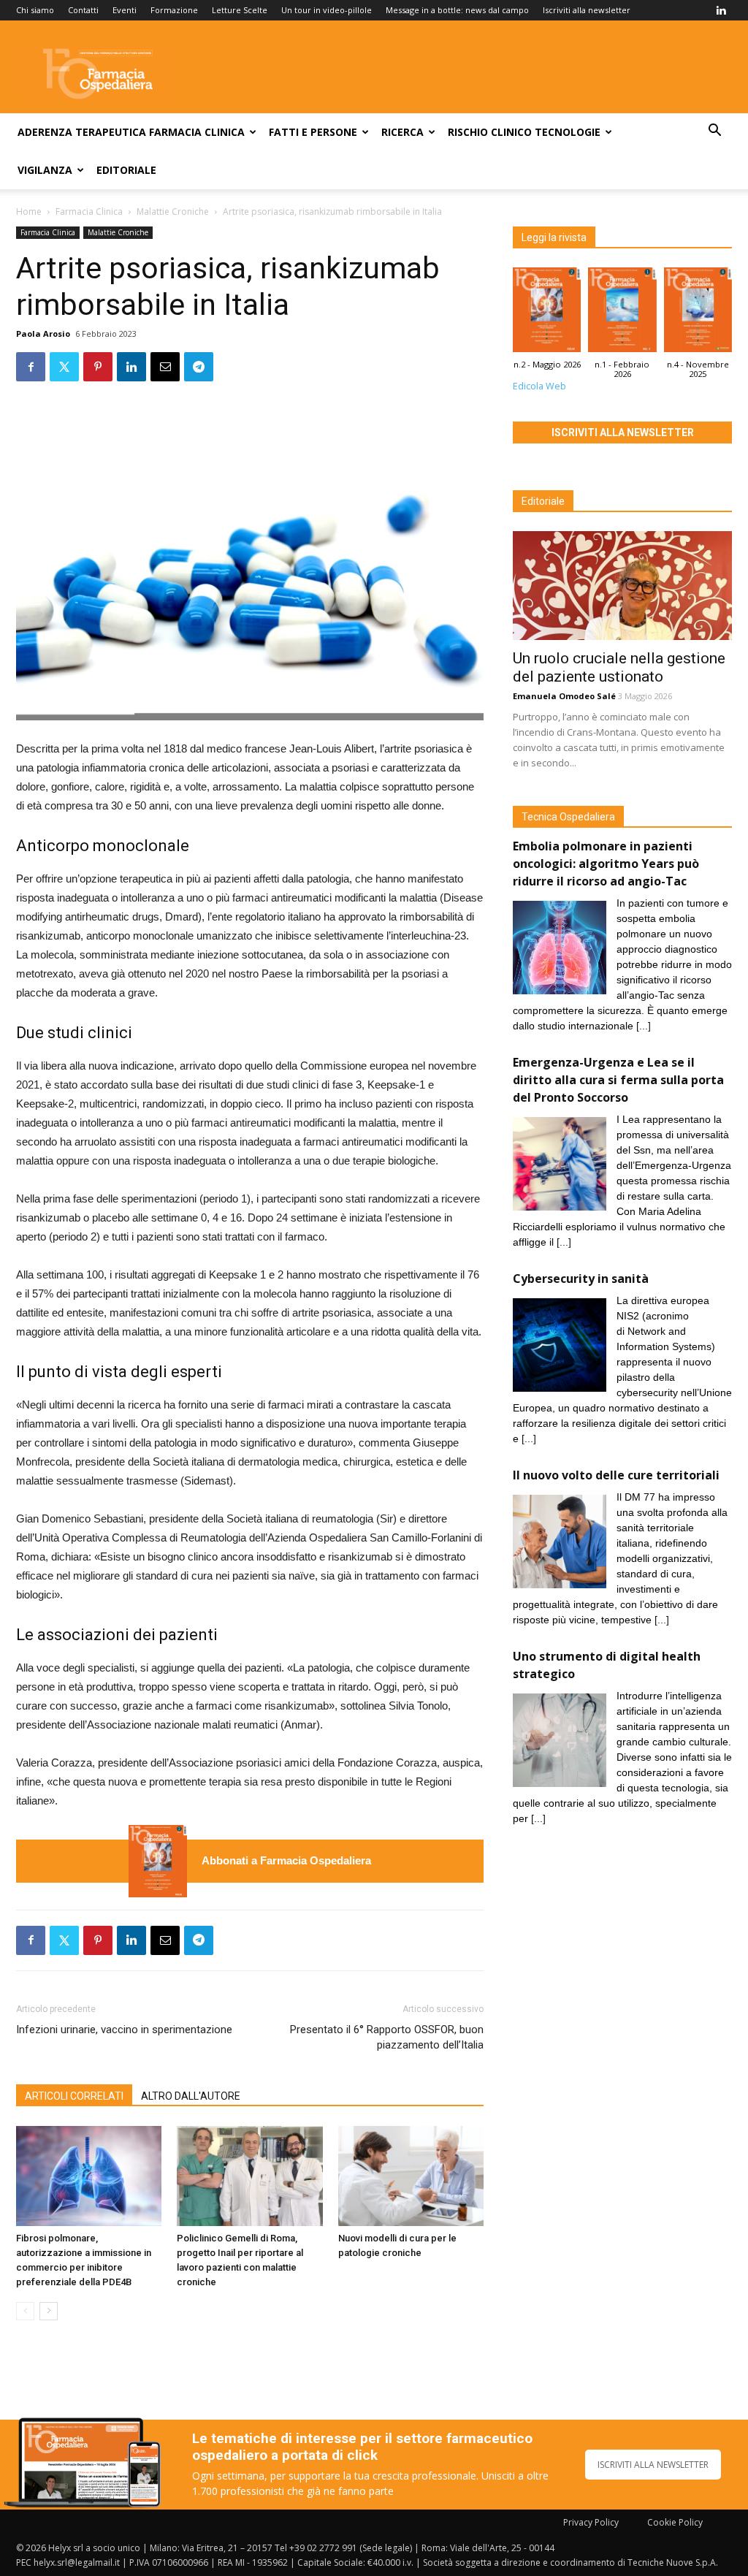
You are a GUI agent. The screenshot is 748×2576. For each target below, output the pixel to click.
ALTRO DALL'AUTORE (191, 2096)
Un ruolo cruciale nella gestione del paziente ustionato (619, 667)
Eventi (125, 10)
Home (29, 212)
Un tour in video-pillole (327, 10)
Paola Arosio (43, 334)
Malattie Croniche (173, 212)
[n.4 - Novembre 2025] (698, 313)
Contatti (83, 10)
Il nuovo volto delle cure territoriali (618, 1475)
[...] (644, 1026)
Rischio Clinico (490, 132)
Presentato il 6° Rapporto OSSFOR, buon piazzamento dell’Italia (387, 2037)
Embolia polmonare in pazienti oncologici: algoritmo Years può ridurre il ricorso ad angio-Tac (606, 864)
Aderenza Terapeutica (82, 132)
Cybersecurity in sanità (581, 1279)
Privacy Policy (591, 2522)
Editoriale (126, 170)
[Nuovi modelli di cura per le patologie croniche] (411, 2176)
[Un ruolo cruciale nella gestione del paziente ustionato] (622, 585)
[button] (714, 132)
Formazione (174, 10)
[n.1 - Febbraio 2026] (622, 313)
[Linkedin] (721, 10)
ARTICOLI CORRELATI (74, 2096)
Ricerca (402, 132)
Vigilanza (45, 170)
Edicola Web (539, 386)
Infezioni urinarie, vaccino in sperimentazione (124, 2030)
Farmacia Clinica (197, 132)
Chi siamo (35, 10)
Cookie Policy (675, 2522)
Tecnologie (568, 132)
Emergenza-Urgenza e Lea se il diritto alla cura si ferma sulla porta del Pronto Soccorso (618, 1080)
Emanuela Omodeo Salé (564, 696)
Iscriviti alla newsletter (587, 10)
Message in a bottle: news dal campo (457, 10)
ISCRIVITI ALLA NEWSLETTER (653, 2465)
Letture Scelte (240, 10)
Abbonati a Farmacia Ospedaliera (286, 1860)
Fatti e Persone (313, 132)
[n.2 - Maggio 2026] (158, 1861)
